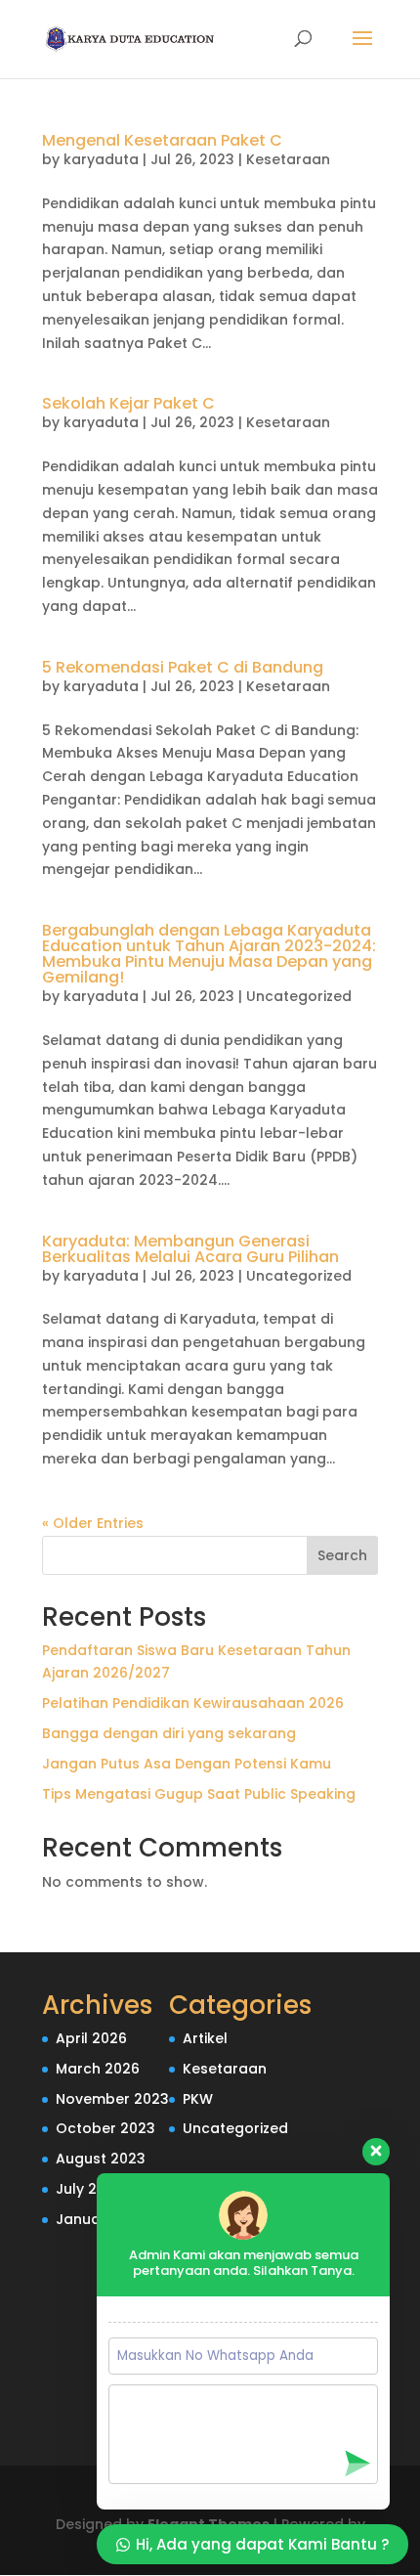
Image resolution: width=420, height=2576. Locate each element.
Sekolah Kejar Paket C (128, 403)
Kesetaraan (288, 159)
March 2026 (98, 2069)
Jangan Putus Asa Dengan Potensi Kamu (187, 1764)
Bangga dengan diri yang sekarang (169, 1733)
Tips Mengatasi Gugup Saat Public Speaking (199, 1794)
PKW (198, 2099)
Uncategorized (299, 996)
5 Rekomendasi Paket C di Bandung (183, 667)
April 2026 (91, 2038)
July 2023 (89, 2189)
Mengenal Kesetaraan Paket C (162, 140)
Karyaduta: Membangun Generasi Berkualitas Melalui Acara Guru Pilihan (190, 1249)
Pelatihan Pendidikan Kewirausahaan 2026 (193, 1703)
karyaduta (101, 159)
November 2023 (112, 2099)
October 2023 (105, 2128)
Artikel (205, 2038)
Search (342, 1555)
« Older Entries (93, 1523)
